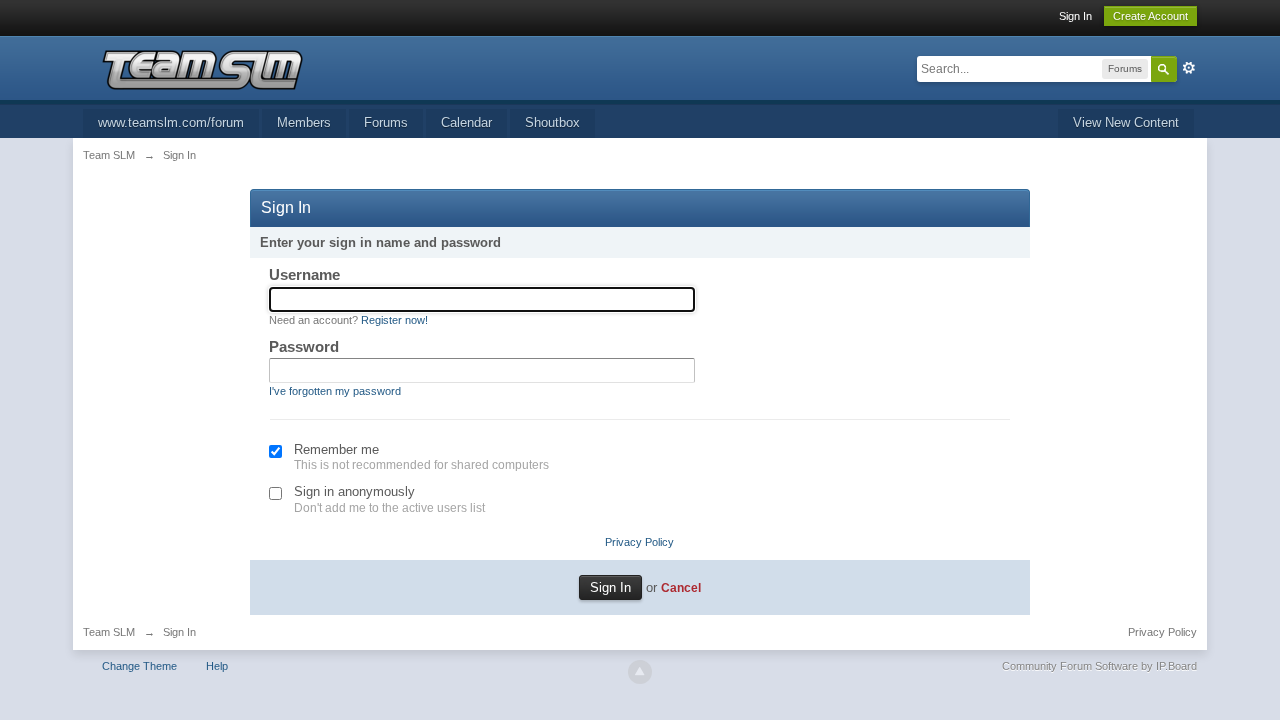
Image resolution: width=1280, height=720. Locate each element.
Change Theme (139, 666)
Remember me (336, 449)
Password (304, 346)
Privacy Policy (639, 542)
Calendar (466, 122)
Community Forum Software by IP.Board (1099, 666)
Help (217, 666)
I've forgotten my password (335, 391)
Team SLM (109, 632)
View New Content (1126, 122)
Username (304, 274)
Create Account (1150, 16)
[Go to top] (640, 672)
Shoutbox (552, 122)
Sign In (1075, 16)
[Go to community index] (202, 68)
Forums (386, 122)
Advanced (1189, 68)
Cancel (681, 587)
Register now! (394, 320)
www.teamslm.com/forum (171, 122)
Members (304, 122)
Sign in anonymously (354, 491)
